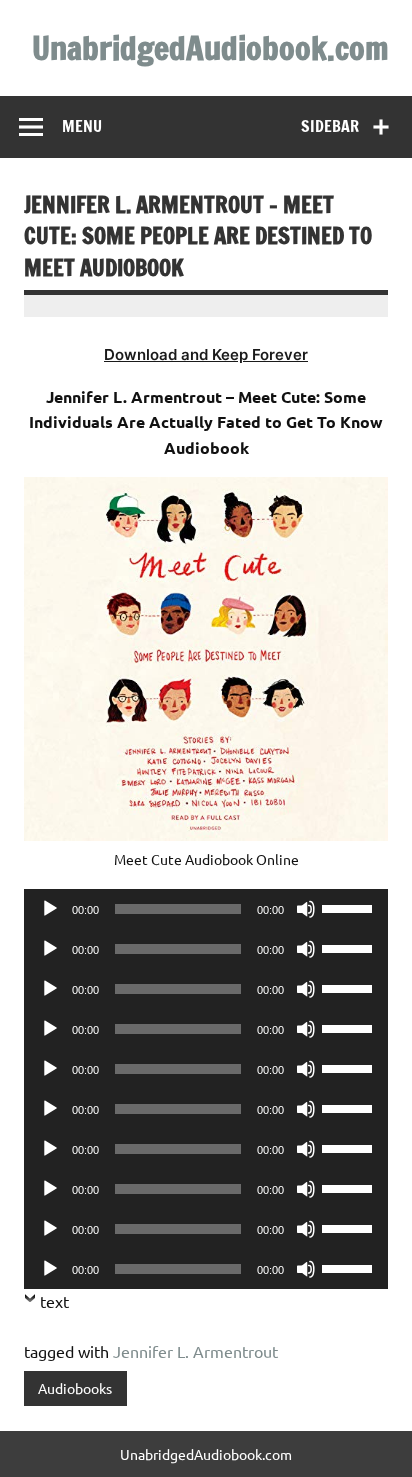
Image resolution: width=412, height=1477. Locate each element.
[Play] (50, 909)
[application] (206, 909)
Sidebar (330, 126)
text (54, 1301)
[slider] (350, 907)
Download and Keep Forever (206, 354)
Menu (82, 126)
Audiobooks (75, 1388)
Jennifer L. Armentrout (195, 1351)
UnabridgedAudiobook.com (210, 48)
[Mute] (306, 909)
